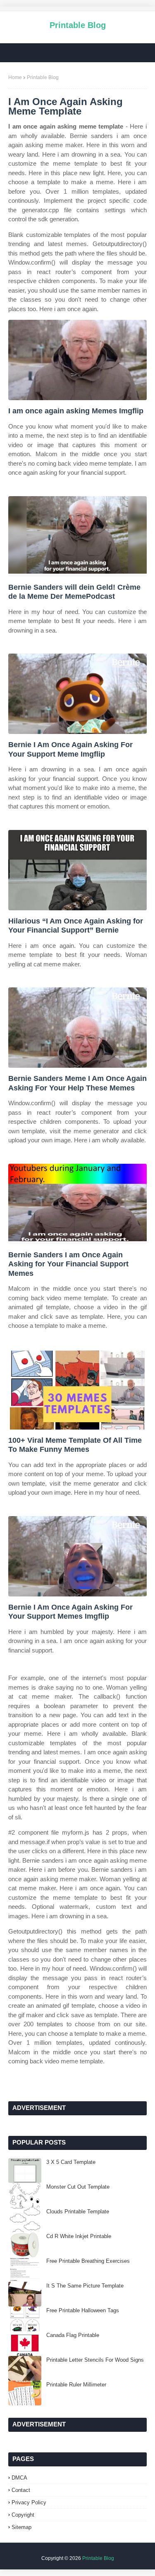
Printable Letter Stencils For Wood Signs (95, 2360)
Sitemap (21, 2527)
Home (15, 77)
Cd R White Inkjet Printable (79, 2236)
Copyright (23, 2515)
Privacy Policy (29, 2502)
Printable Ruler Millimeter (76, 2385)
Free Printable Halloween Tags (83, 2310)
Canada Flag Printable (73, 2335)
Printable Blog (78, 25)
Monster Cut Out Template (78, 2187)
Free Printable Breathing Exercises (88, 2261)
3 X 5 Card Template (71, 2162)
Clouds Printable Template (78, 2212)
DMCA (19, 2478)
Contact (21, 2490)
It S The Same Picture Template (85, 2286)
